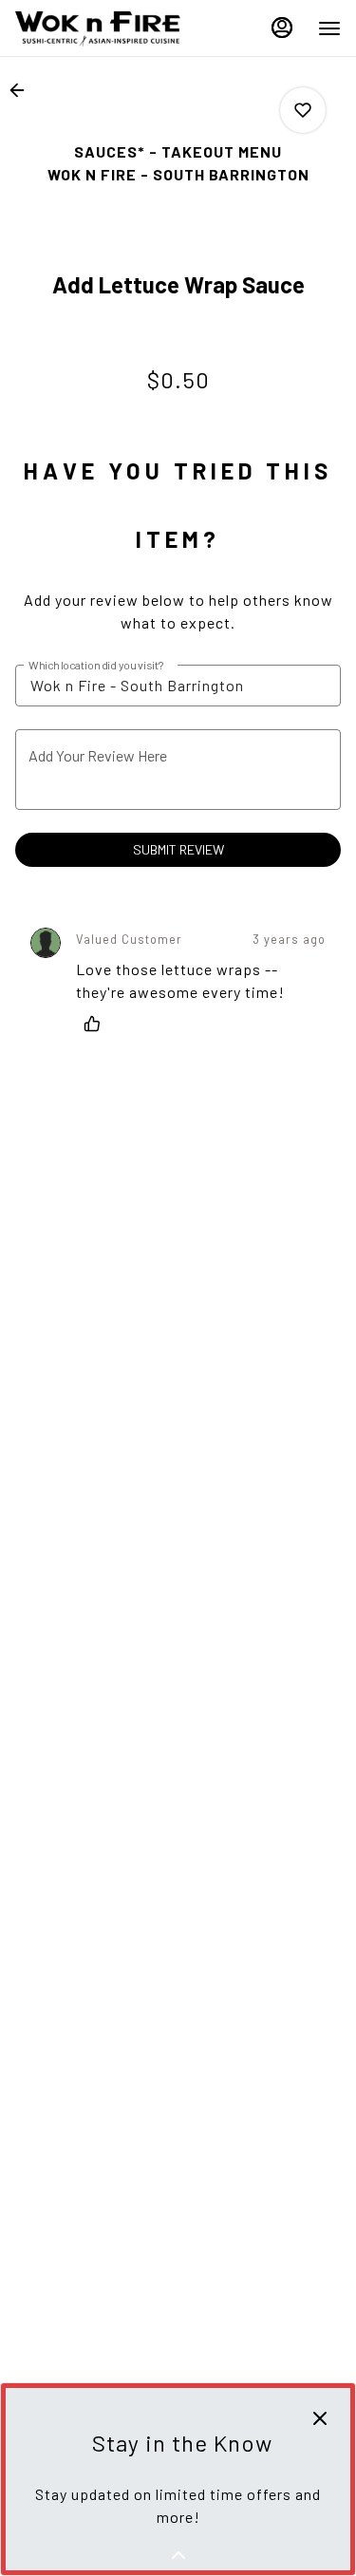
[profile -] (282, 28)
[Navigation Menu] (329, 28)
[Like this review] (97, 1024)
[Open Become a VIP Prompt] (178, 2555)
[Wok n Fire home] (101, 28)
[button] (23, 90)
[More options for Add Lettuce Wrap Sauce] (303, 110)
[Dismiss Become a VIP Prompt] (320, 2418)
